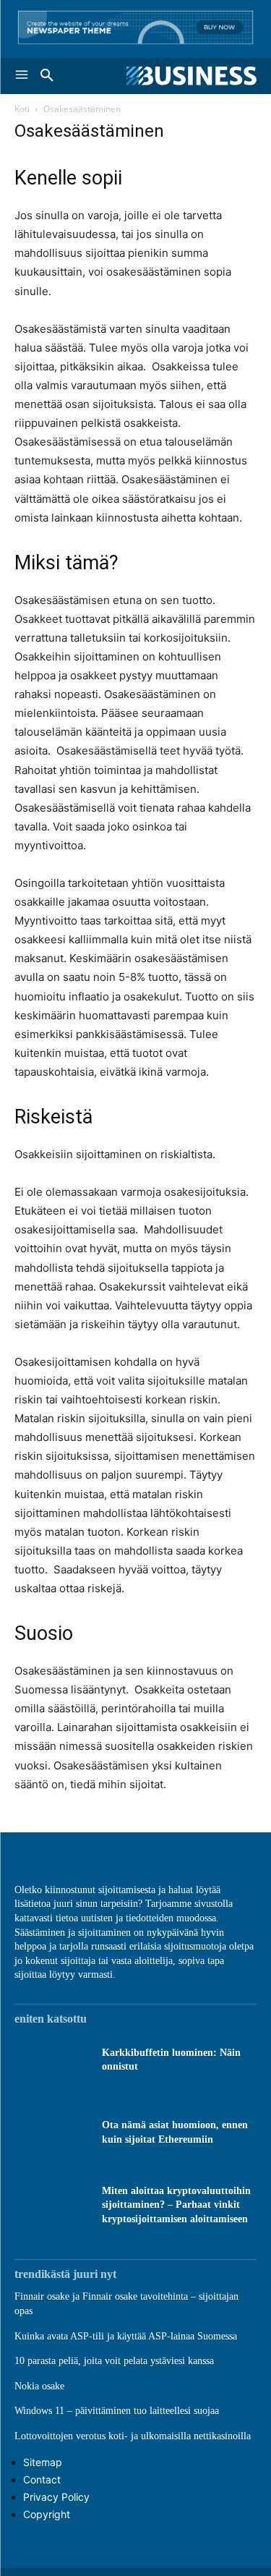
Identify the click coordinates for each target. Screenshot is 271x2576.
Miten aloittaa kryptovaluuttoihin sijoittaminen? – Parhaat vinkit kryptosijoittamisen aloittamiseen (176, 2205)
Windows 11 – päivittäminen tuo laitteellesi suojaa (117, 2411)
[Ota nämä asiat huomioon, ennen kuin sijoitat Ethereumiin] (51, 2132)
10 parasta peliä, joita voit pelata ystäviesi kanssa (114, 2361)
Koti (22, 109)
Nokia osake (39, 2386)
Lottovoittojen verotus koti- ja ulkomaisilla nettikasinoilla (133, 2436)
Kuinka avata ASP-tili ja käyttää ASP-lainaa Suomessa (126, 2336)
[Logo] (192, 76)
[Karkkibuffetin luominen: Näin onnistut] (51, 2059)
